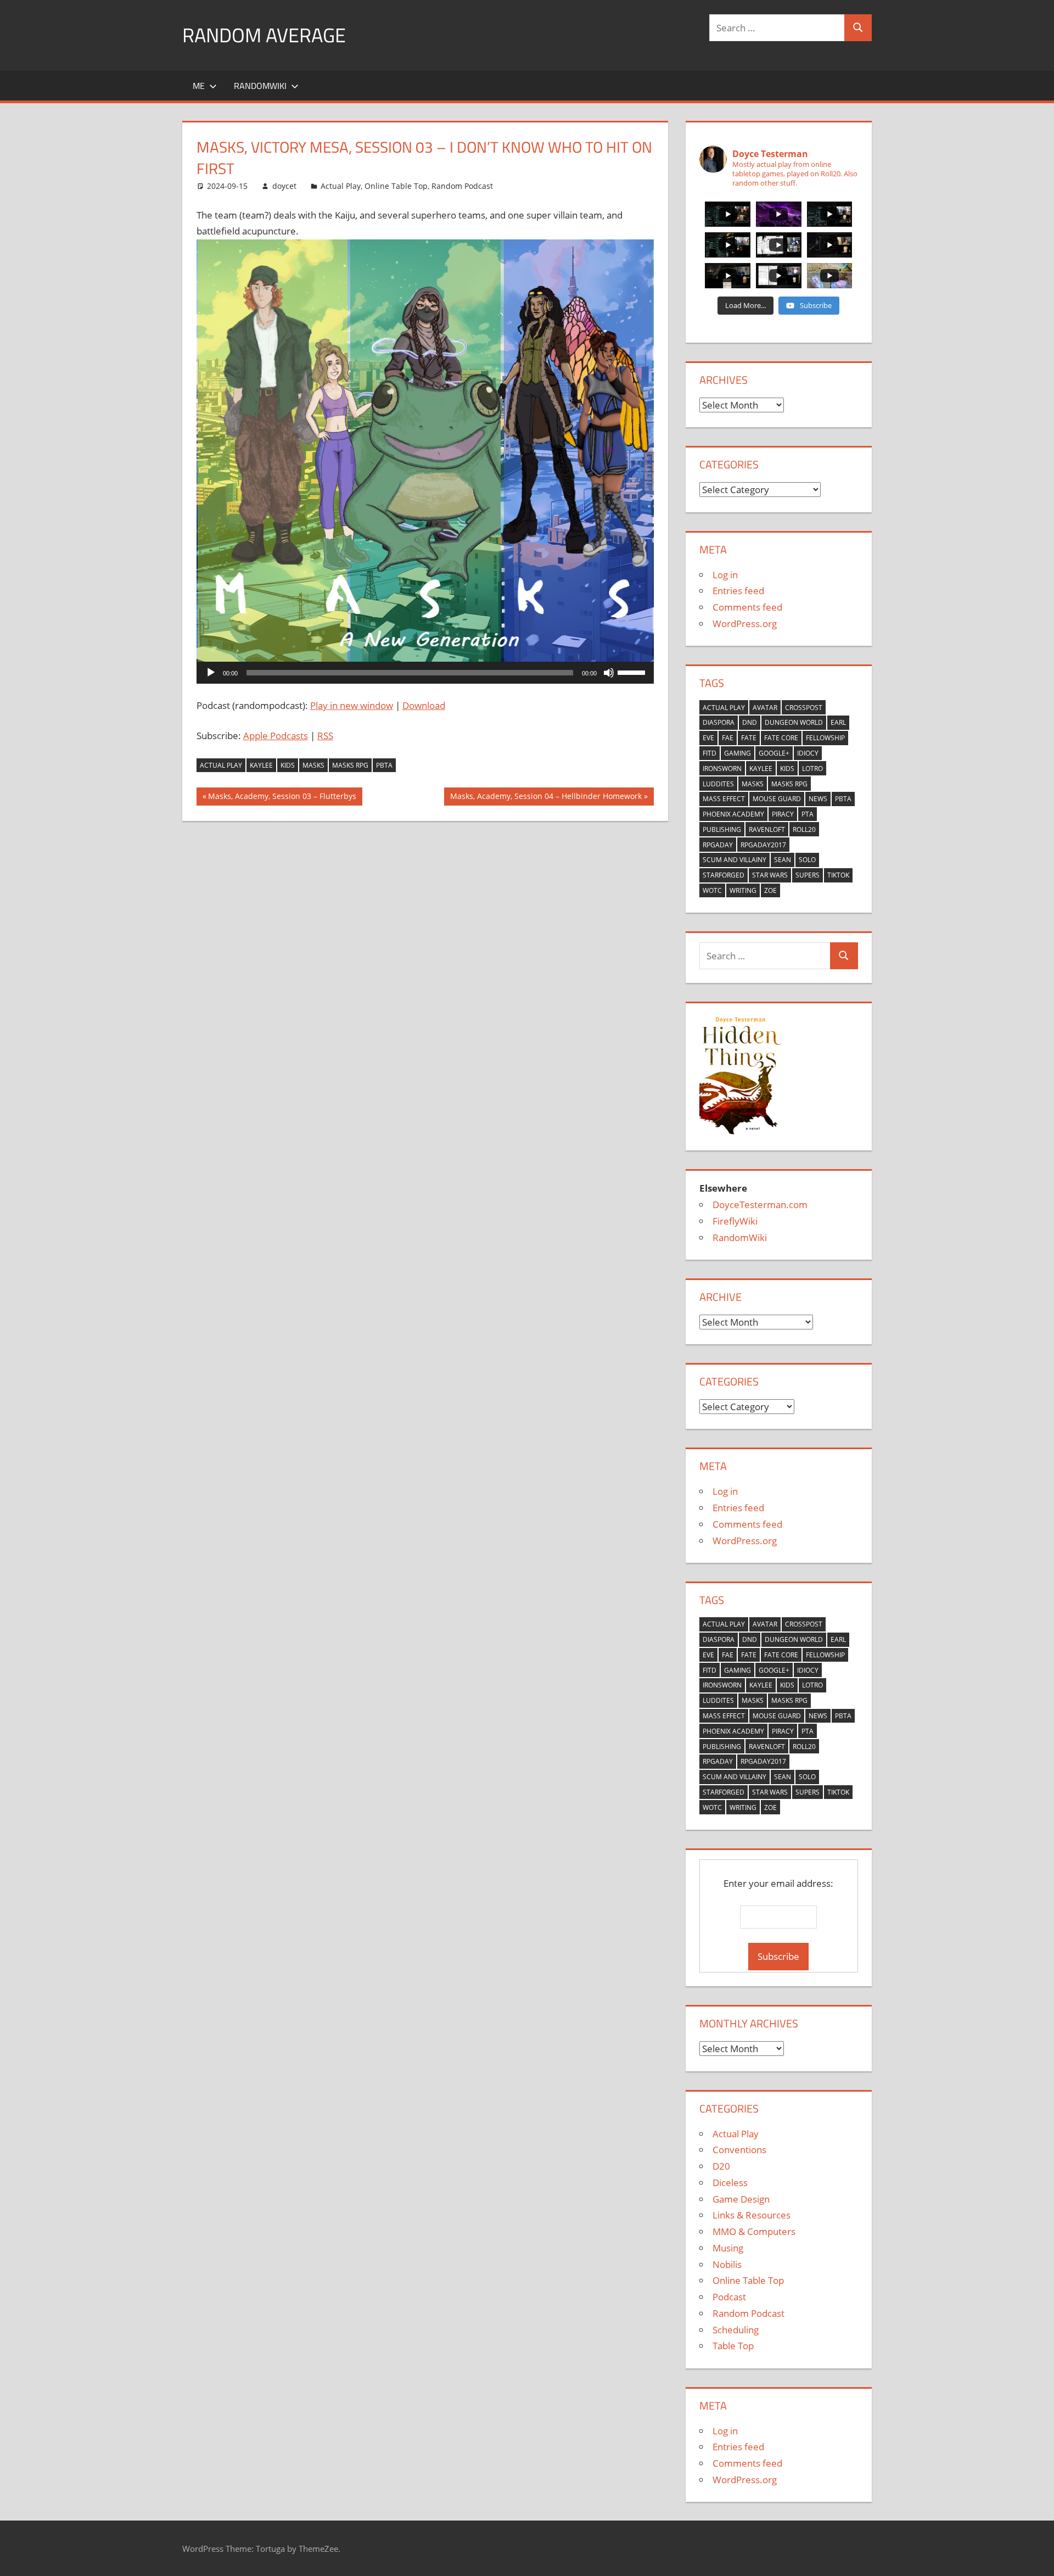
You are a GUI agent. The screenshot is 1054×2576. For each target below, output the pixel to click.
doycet (284, 186)
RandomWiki (260, 86)
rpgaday (718, 845)
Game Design (741, 2199)
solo (807, 860)
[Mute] (609, 673)
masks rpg (350, 765)
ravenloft (767, 829)
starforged (724, 875)
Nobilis (727, 2264)
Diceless (730, 2183)
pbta (384, 765)
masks (313, 765)
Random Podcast (462, 186)
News (818, 799)
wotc (712, 890)
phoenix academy (733, 814)
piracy (783, 814)
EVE (708, 738)
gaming (738, 753)
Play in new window (352, 705)
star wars (770, 875)
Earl (838, 722)
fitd (710, 753)
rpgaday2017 (763, 845)
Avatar (765, 708)
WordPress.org (745, 624)
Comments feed (747, 607)
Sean (783, 860)
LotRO (812, 769)
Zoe (770, 890)
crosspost (804, 708)
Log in (725, 575)
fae (728, 738)
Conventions (739, 2150)
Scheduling (736, 2330)
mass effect (724, 799)
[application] (425, 673)
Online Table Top (396, 186)
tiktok (838, 875)
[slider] (633, 672)
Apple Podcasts (276, 736)
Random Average (264, 35)
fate (749, 738)
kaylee (261, 765)
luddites (718, 784)
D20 (721, 2166)
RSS (325, 736)
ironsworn (722, 769)
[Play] (211, 673)
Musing (728, 2248)
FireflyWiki (735, 1221)
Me (199, 86)
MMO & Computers (754, 2231)
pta (808, 814)
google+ (774, 753)
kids (288, 765)
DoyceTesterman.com (760, 1205)
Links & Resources (752, 2215)
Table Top (733, 2346)
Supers (808, 875)
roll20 (804, 829)
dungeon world (794, 722)
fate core (781, 738)
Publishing (722, 829)
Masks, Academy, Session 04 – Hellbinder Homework (546, 798)
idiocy (808, 753)
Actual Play (341, 186)
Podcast (729, 2297)
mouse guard (777, 799)
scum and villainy (735, 860)
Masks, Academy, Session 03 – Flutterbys (282, 798)
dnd (750, 722)
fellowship (825, 738)
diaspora (719, 722)
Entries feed (738, 591)
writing (743, 890)
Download (424, 705)
